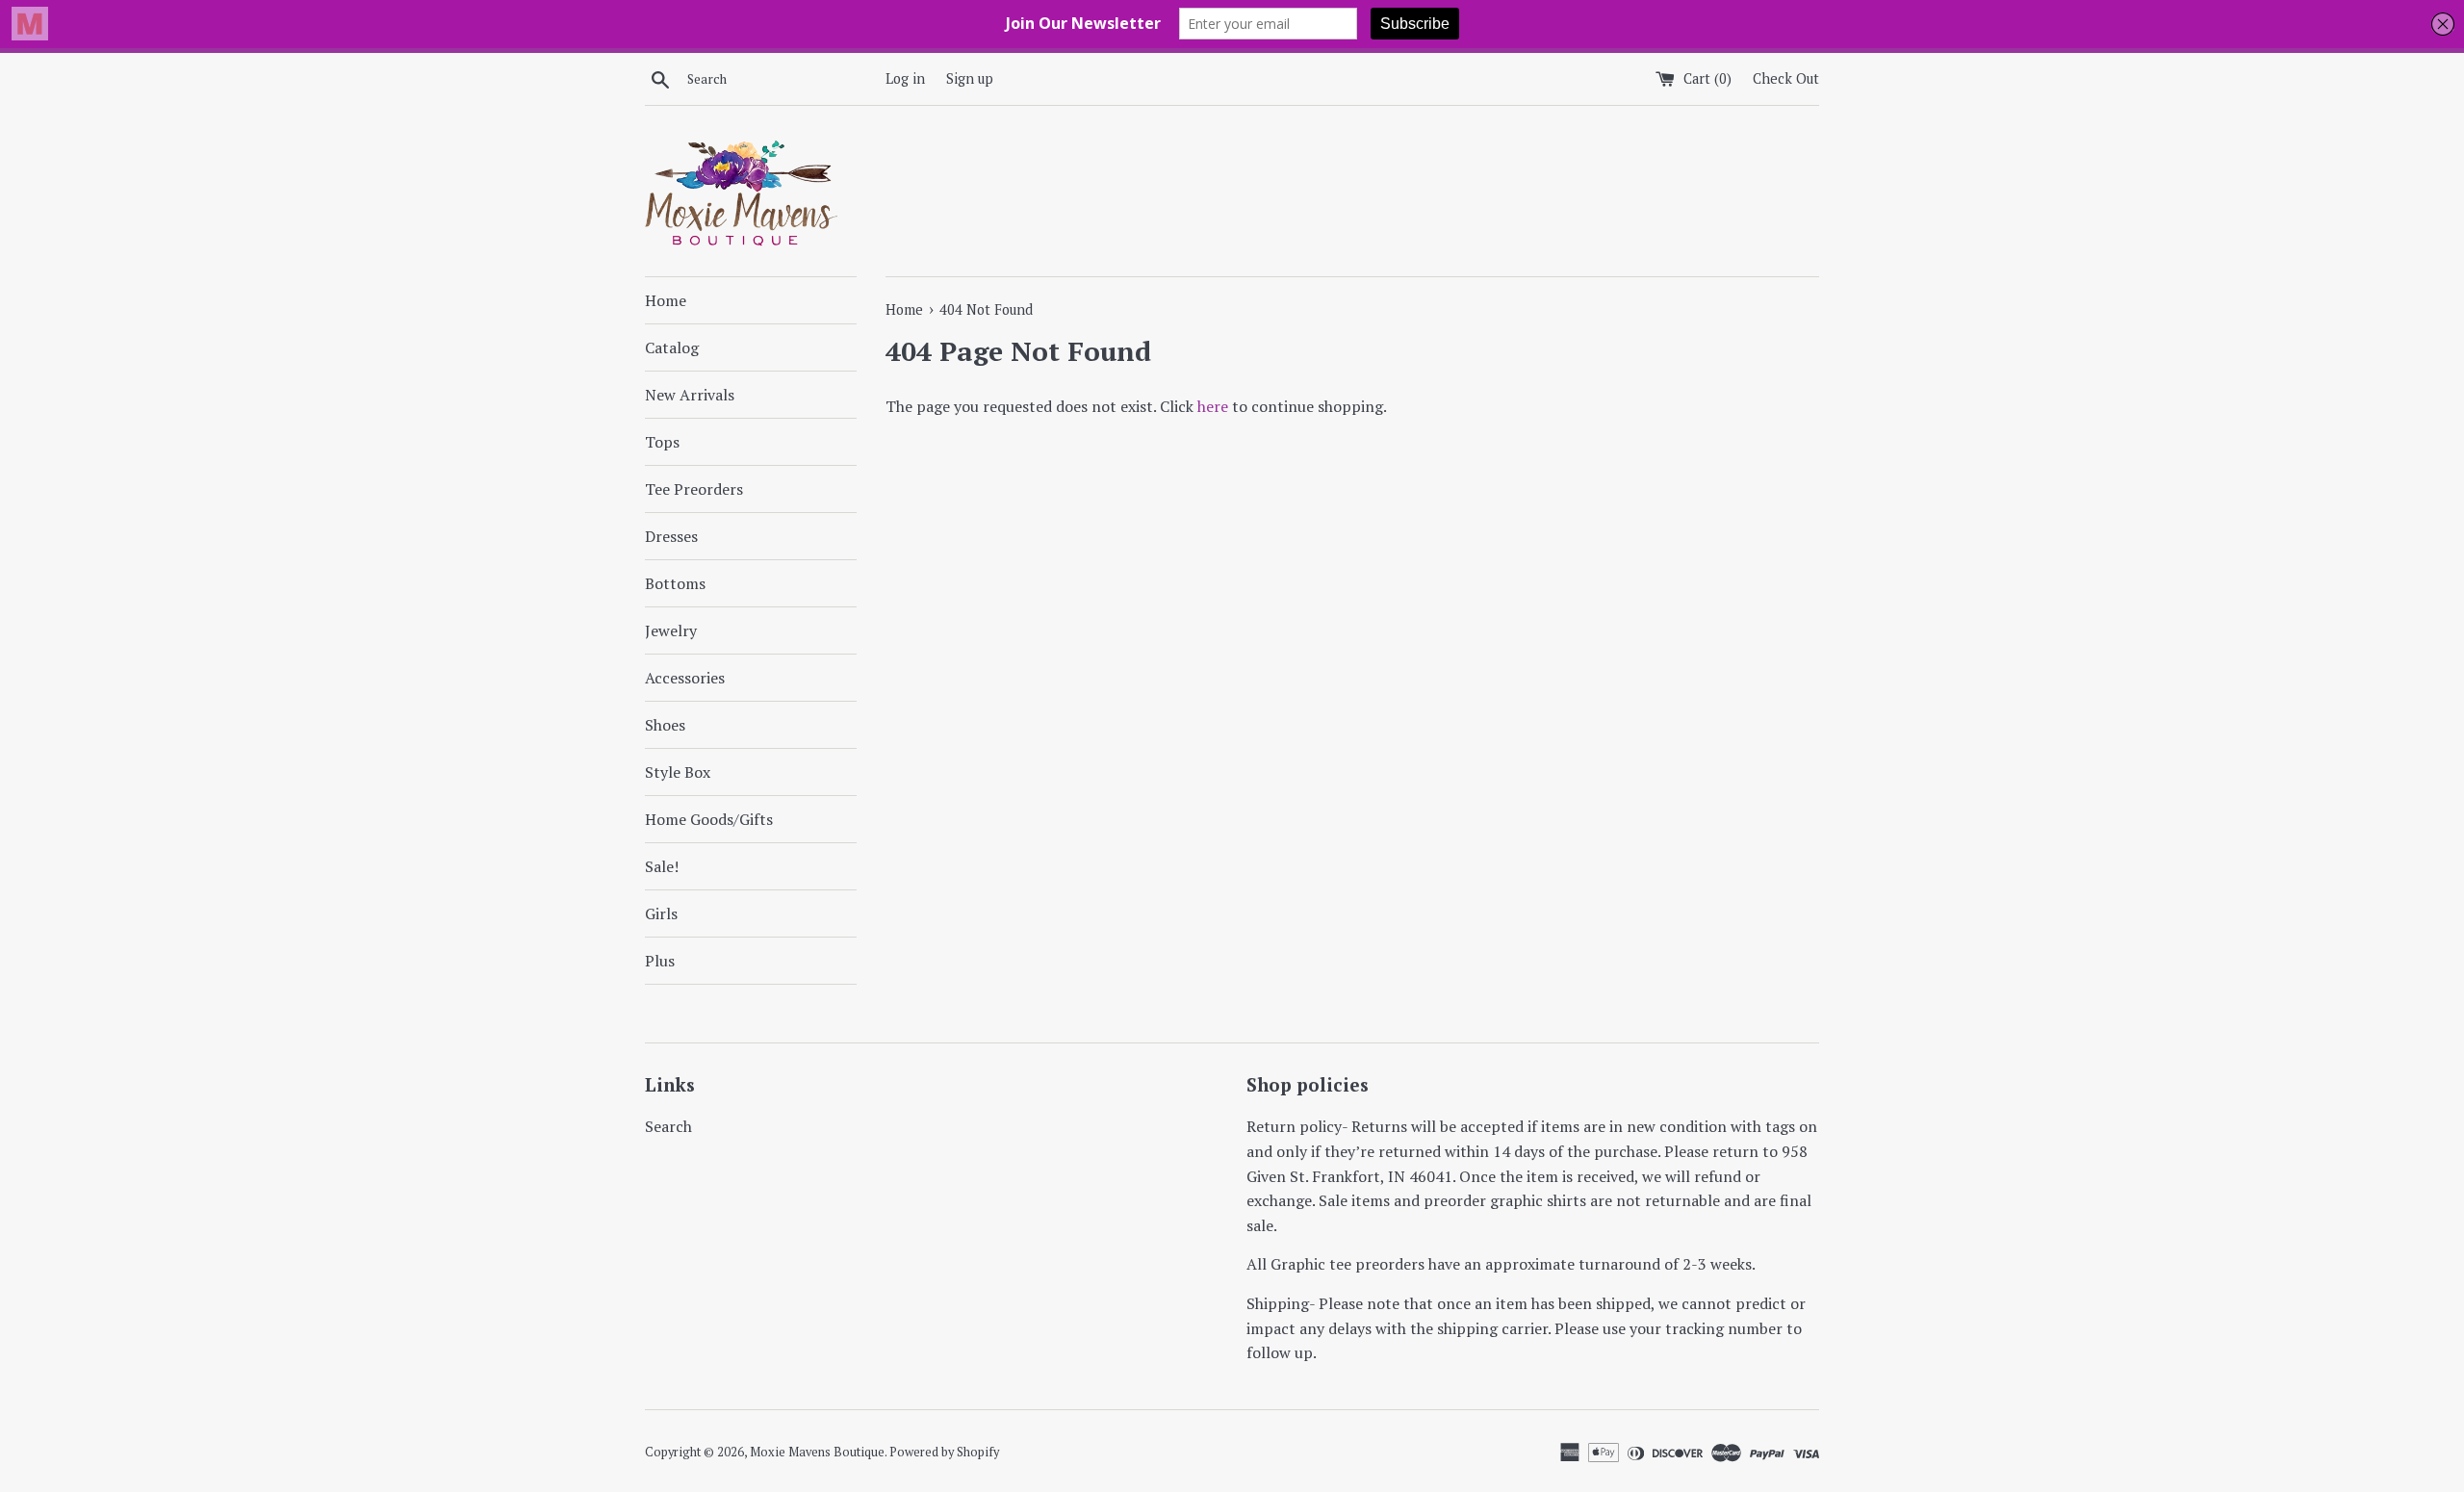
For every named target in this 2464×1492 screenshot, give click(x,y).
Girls (661, 913)
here (1213, 406)
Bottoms (675, 583)
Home (666, 300)
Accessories (685, 678)
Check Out (1786, 78)
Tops (662, 442)
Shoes (665, 725)
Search (668, 1126)
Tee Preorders (694, 489)
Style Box (678, 772)
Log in (905, 78)
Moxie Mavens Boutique (817, 1452)
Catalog (672, 347)
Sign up (970, 78)
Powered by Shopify (944, 1452)
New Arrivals (690, 395)
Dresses (671, 536)
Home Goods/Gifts (709, 819)
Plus (660, 961)
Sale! (662, 866)
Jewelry (671, 630)
